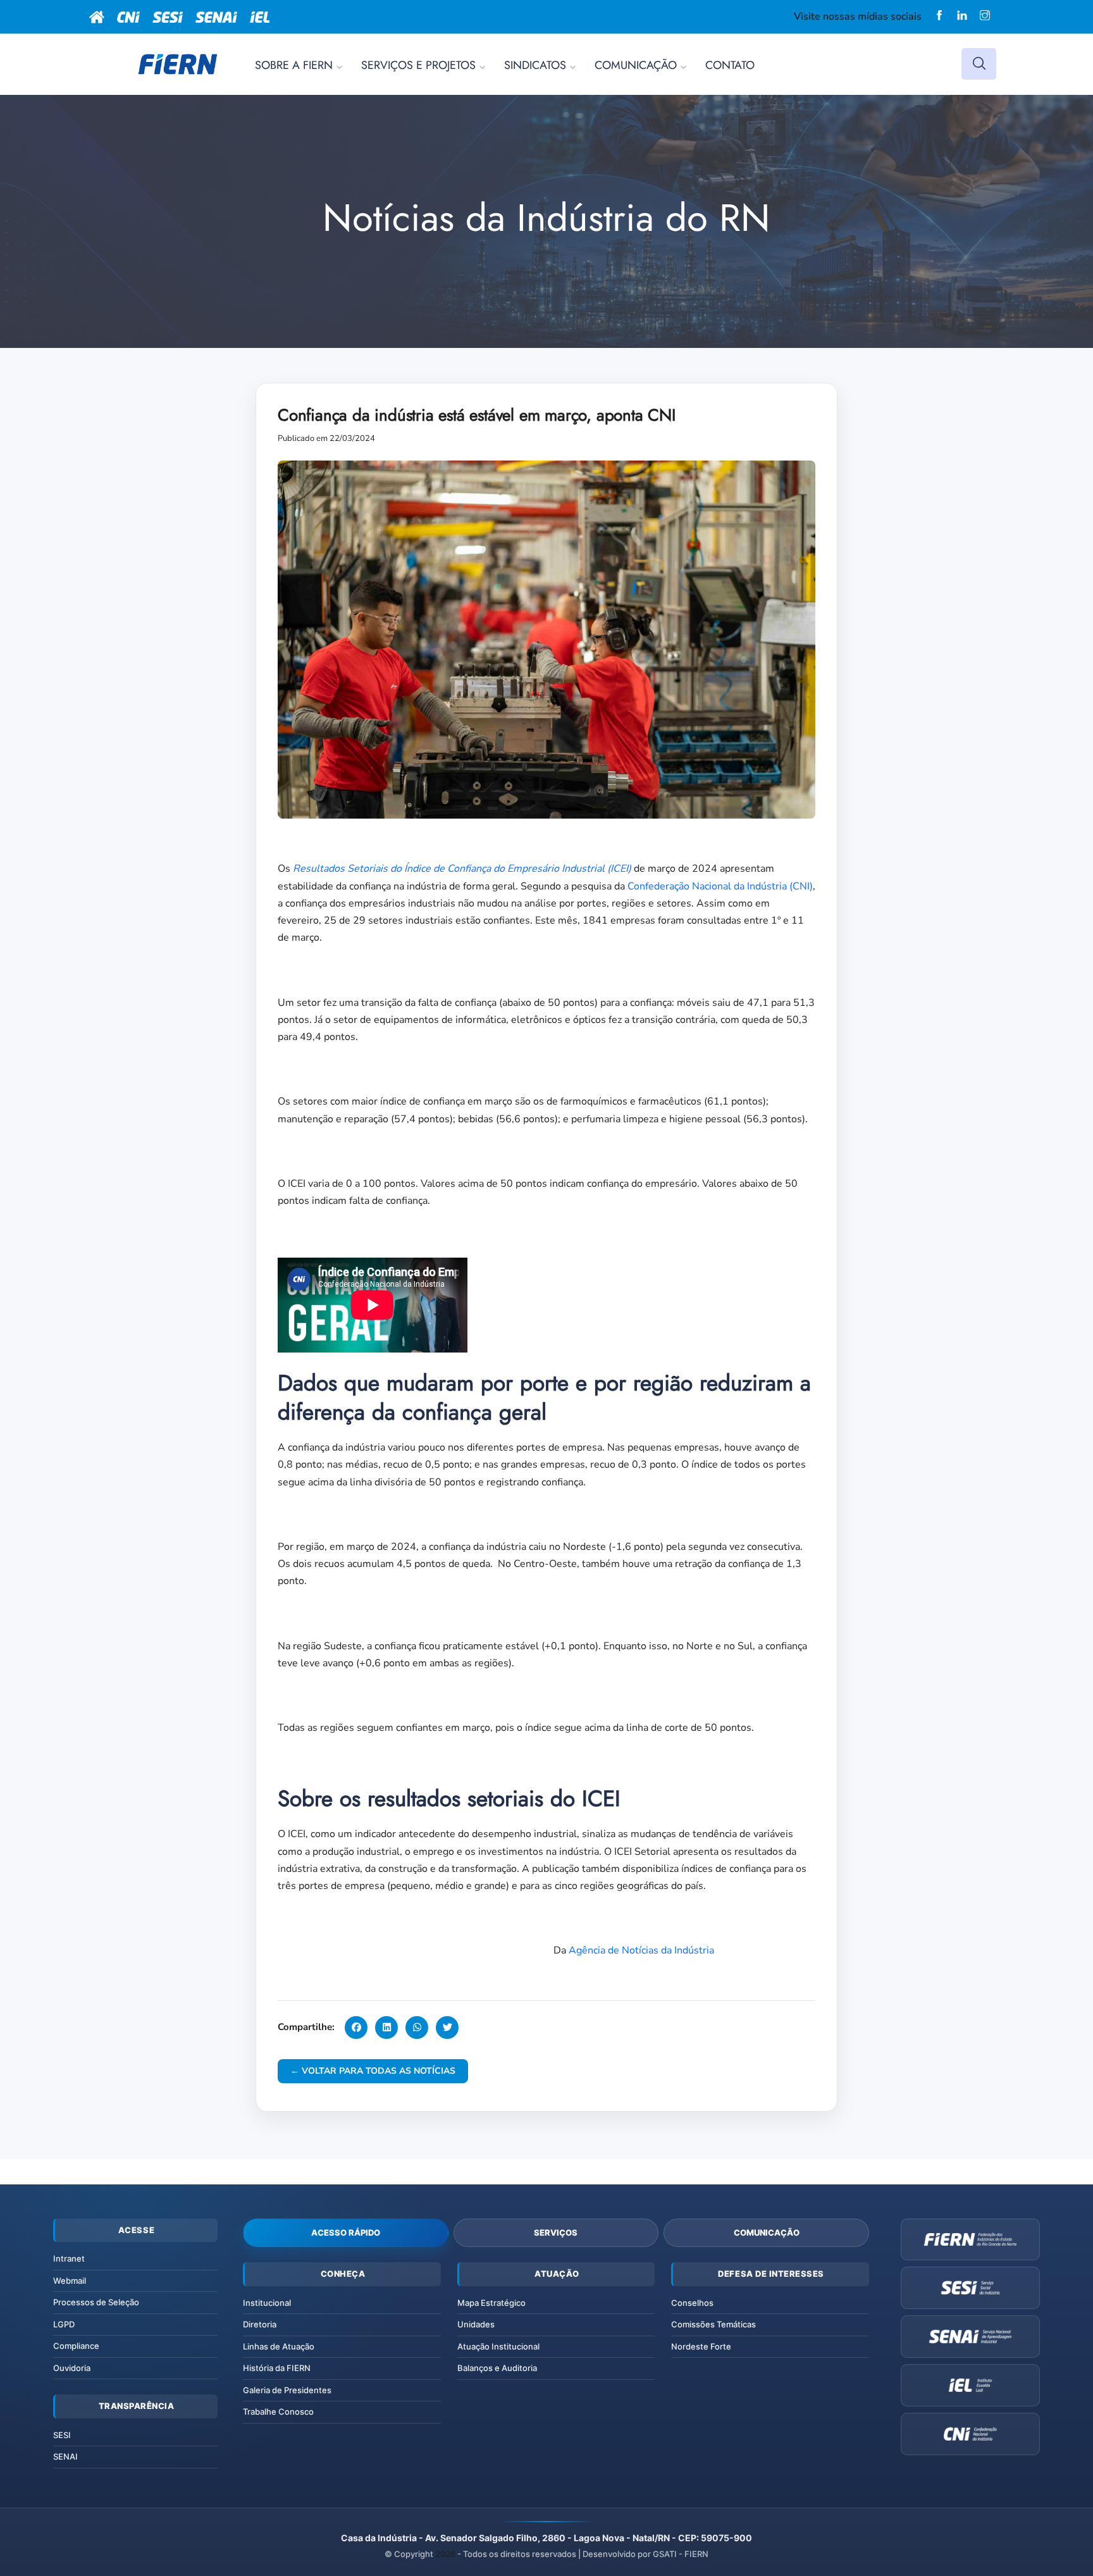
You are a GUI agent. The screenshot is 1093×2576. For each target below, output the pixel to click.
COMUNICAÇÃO (636, 65)
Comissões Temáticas (713, 2324)
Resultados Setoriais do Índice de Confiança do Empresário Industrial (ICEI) (462, 869)
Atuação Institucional (498, 2346)
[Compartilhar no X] (447, 2028)
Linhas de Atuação (279, 2346)
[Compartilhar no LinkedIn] (386, 2028)
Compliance (76, 2346)
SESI (62, 2435)
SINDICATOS (535, 65)
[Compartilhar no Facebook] (356, 2028)
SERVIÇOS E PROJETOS (418, 65)
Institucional (267, 2303)
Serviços (556, 2232)
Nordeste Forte (701, 2346)
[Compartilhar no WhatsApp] (417, 2028)
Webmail (70, 2281)
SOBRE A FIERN (294, 65)
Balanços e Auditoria (497, 2368)
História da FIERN (277, 2368)
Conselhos (692, 2303)
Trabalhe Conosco (278, 2412)
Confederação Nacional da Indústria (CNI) (720, 886)
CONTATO (730, 65)
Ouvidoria (72, 2368)
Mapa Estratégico (491, 2303)
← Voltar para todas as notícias (373, 2071)
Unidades (476, 2324)
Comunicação (767, 2232)
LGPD (64, 2324)
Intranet (69, 2258)
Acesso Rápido (346, 2232)
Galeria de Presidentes (287, 2390)
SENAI (65, 2456)
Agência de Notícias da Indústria (641, 1950)
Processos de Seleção (96, 2302)
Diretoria (260, 2324)
